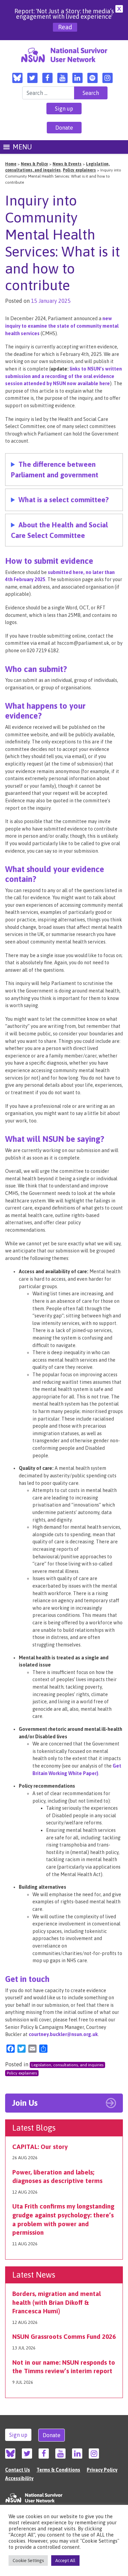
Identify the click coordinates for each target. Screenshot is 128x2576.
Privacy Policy (102, 2470)
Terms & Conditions (58, 2470)
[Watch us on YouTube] (62, 78)
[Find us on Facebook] (47, 78)
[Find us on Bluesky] (17, 78)
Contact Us (18, 2470)
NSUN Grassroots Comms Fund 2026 (64, 2336)
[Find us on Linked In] (77, 78)
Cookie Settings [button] (28, 2561)
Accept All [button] (65, 2561)
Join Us (25, 2103)
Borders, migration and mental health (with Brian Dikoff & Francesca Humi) (56, 2302)
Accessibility (19, 2478)
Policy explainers (22, 2073)
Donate (64, 128)
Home (11, 164)
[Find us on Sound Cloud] (93, 78)
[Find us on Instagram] (108, 78)
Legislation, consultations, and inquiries (67, 2065)
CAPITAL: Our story (40, 2147)
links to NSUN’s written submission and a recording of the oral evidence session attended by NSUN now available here (63, 376)
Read (65, 27)
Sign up (64, 109)
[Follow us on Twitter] (32, 78)
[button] (22, 147)
